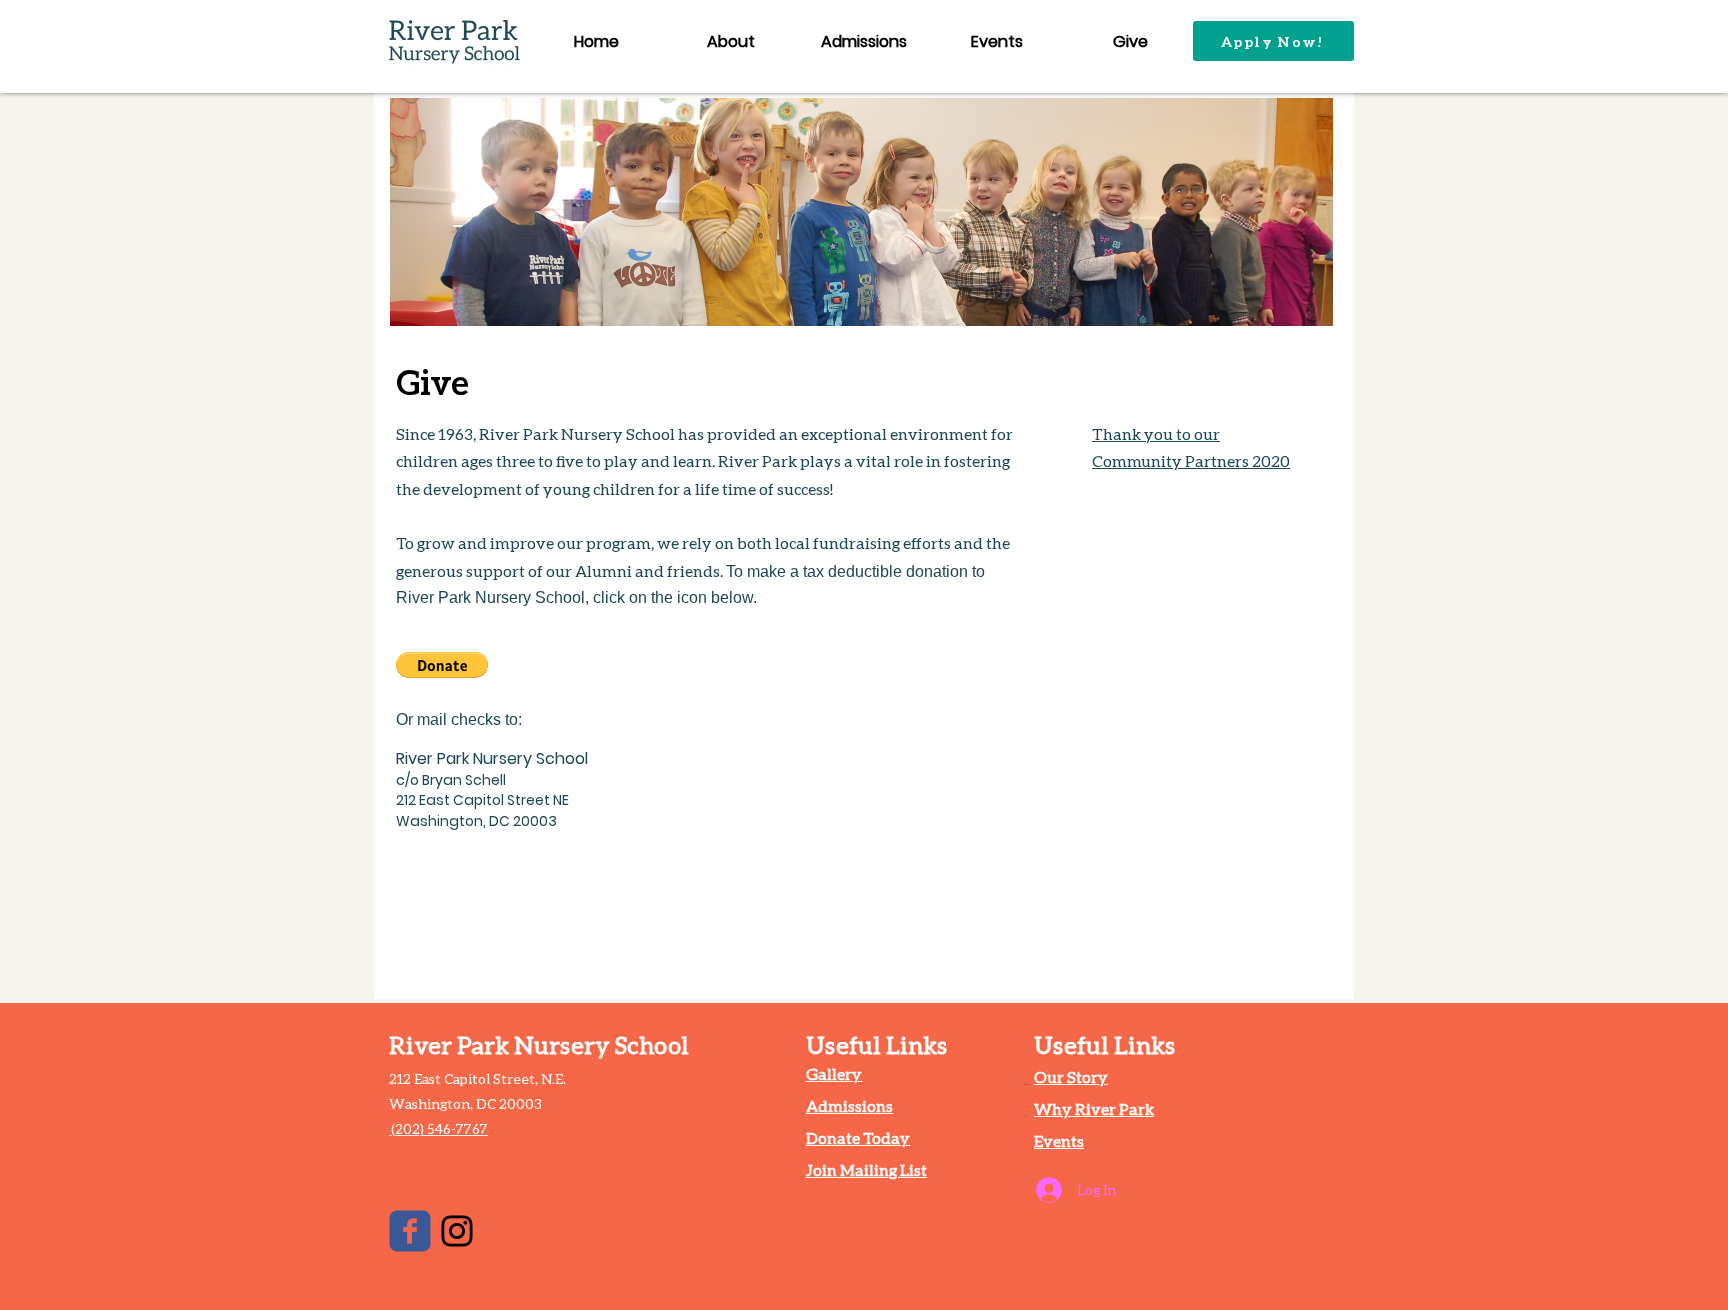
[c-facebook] (410, 1231)
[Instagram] (457, 1231)
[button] (442, 665)
